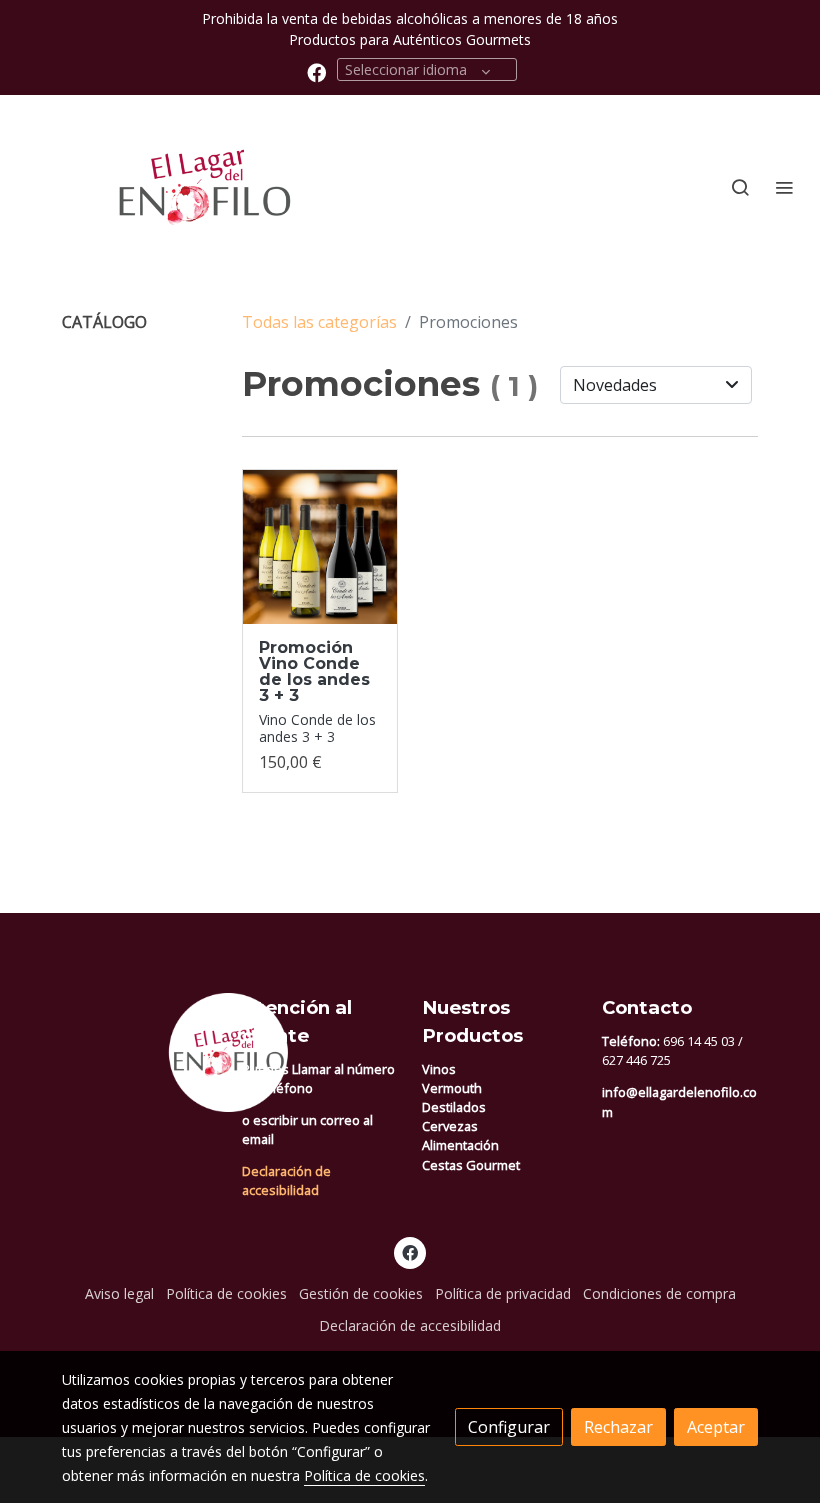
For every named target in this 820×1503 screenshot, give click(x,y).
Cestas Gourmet (471, 1165)
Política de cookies (226, 1293)
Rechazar (618, 1427)
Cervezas (450, 1126)
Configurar (509, 1427)
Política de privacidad (503, 1293)
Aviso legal (119, 1293)
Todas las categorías (319, 322)
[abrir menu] (784, 187)
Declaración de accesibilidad (286, 1180)
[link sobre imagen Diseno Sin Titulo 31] (320, 547)
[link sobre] (140, 1052)
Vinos (439, 1069)
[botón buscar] (740, 187)
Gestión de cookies (361, 1293)
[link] (160, 187)
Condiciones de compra (659, 1293)
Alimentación (460, 1145)
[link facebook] (316, 71)
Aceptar (716, 1427)
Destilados (454, 1107)
